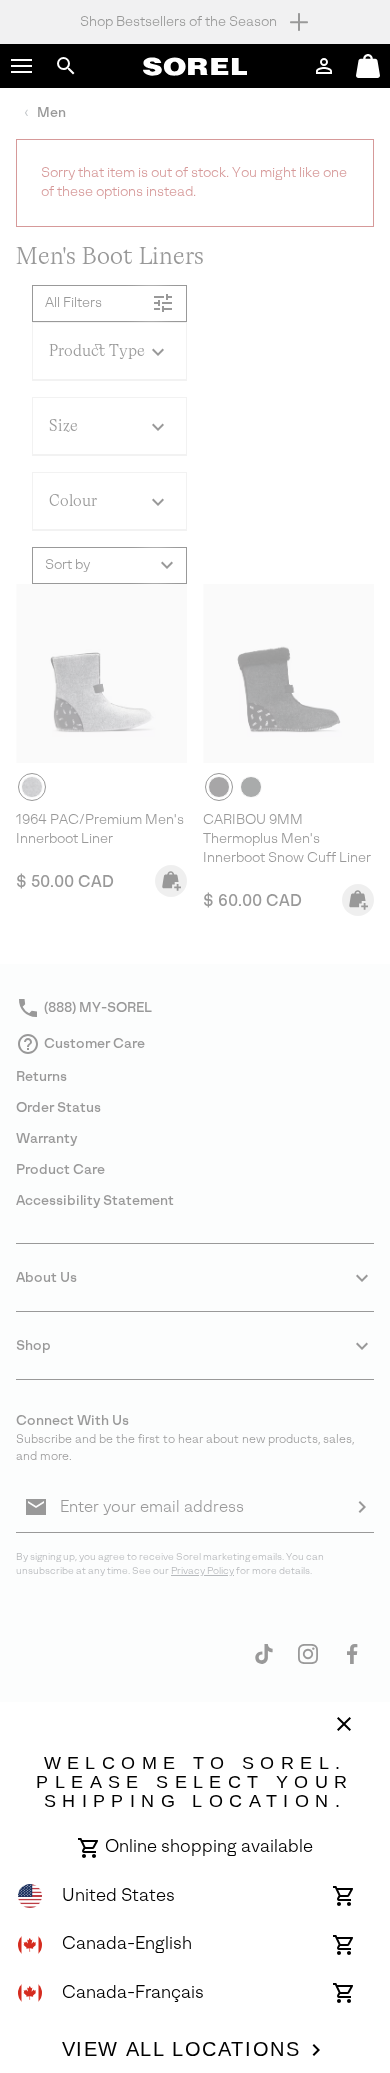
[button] (22, 66)
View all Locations (181, 2049)
